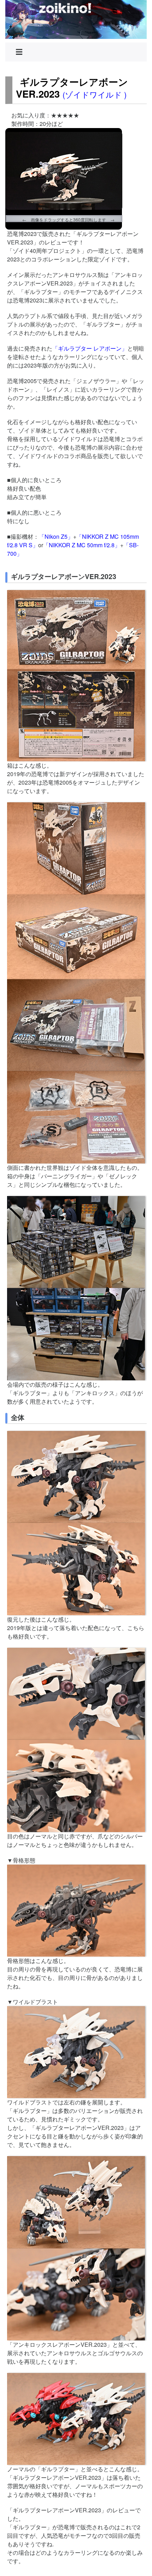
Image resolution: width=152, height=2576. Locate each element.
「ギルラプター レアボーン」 (90, 348)
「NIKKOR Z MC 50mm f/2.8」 (82, 545)
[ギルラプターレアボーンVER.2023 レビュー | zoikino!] (76, 19)
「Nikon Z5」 (56, 536)
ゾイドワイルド (95, 94)
